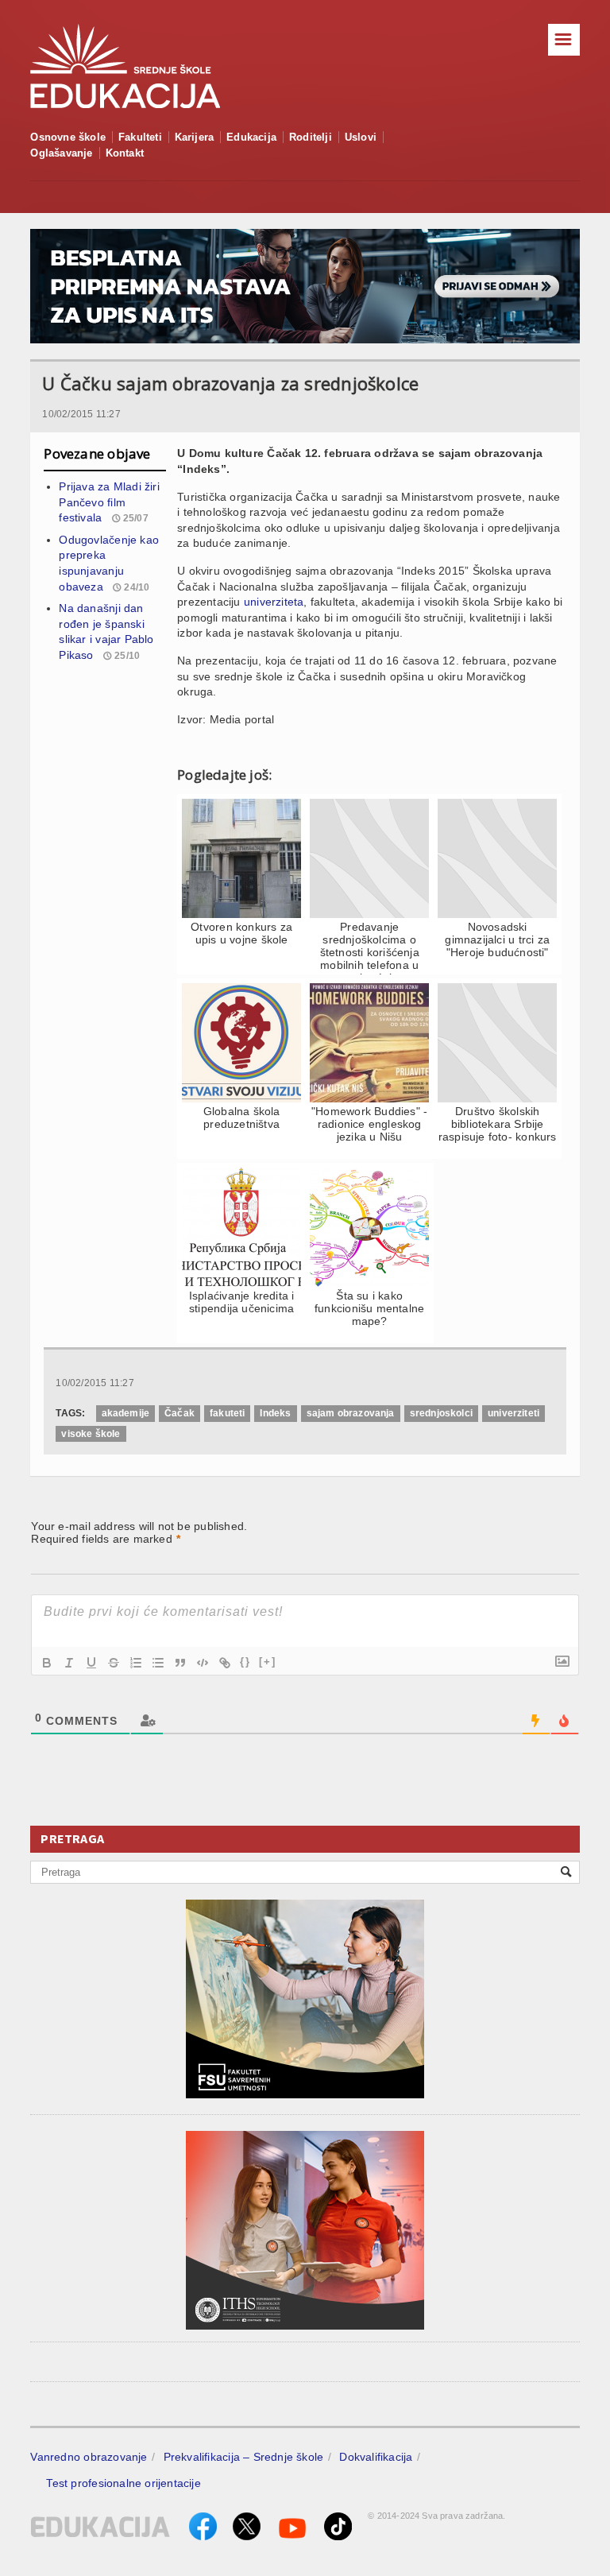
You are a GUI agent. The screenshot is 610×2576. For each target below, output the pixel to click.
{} (245, 1662)
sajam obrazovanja (351, 1413)
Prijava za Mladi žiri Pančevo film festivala (109, 502)
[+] (268, 1662)
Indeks (275, 1413)
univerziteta (274, 602)
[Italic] (69, 1663)
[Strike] (114, 1663)
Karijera (195, 137)
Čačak (180, 1413)
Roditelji (311, 137)
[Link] (225, 1663)
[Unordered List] (158, 1663)
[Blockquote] (180, 1663)
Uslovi (361, 137)
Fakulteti (140, 137)
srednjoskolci (441, 1413)
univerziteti (513, 1413)
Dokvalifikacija (376, 2457)
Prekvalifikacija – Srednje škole (244, 2457)
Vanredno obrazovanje (89, 2457)
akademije (126, 1413)
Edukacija (251, 137)
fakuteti (227, 1413)
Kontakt (125, 153)
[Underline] (91, 1663)
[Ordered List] (136, 1663)
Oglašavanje (61, 153)
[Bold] (47, 1663)
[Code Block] (203, 1663)
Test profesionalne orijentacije (124, 2483)
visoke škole (91, 1434)
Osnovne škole (68, 137)
